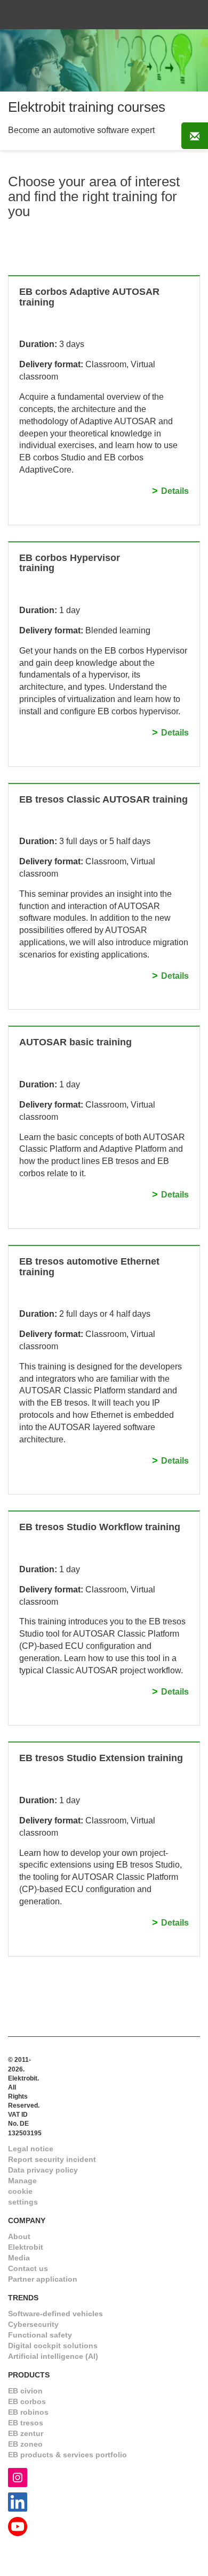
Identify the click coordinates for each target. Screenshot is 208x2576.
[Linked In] (18, 2501)
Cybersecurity (33, 2324)
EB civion (25, 2391)
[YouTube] (18, 2526)
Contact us (28, 2268)
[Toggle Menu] (186, 15)
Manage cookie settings (23, 2191)
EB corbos (27, 2401)
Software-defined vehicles (55, 2314)
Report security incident (52, 2159)
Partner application (43, 2279)
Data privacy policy (43, 2170)
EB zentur (26, 2433)
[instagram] (18, 2477)
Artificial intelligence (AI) (53, 2356)
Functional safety (40, 2335)
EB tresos (26, 2423)
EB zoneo (25, 2444)
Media (19, 2258)
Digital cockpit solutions (53, 2346)
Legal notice (31, 2149)
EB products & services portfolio (67, 2455)
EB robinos (28, 2412)
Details (175, 491)
